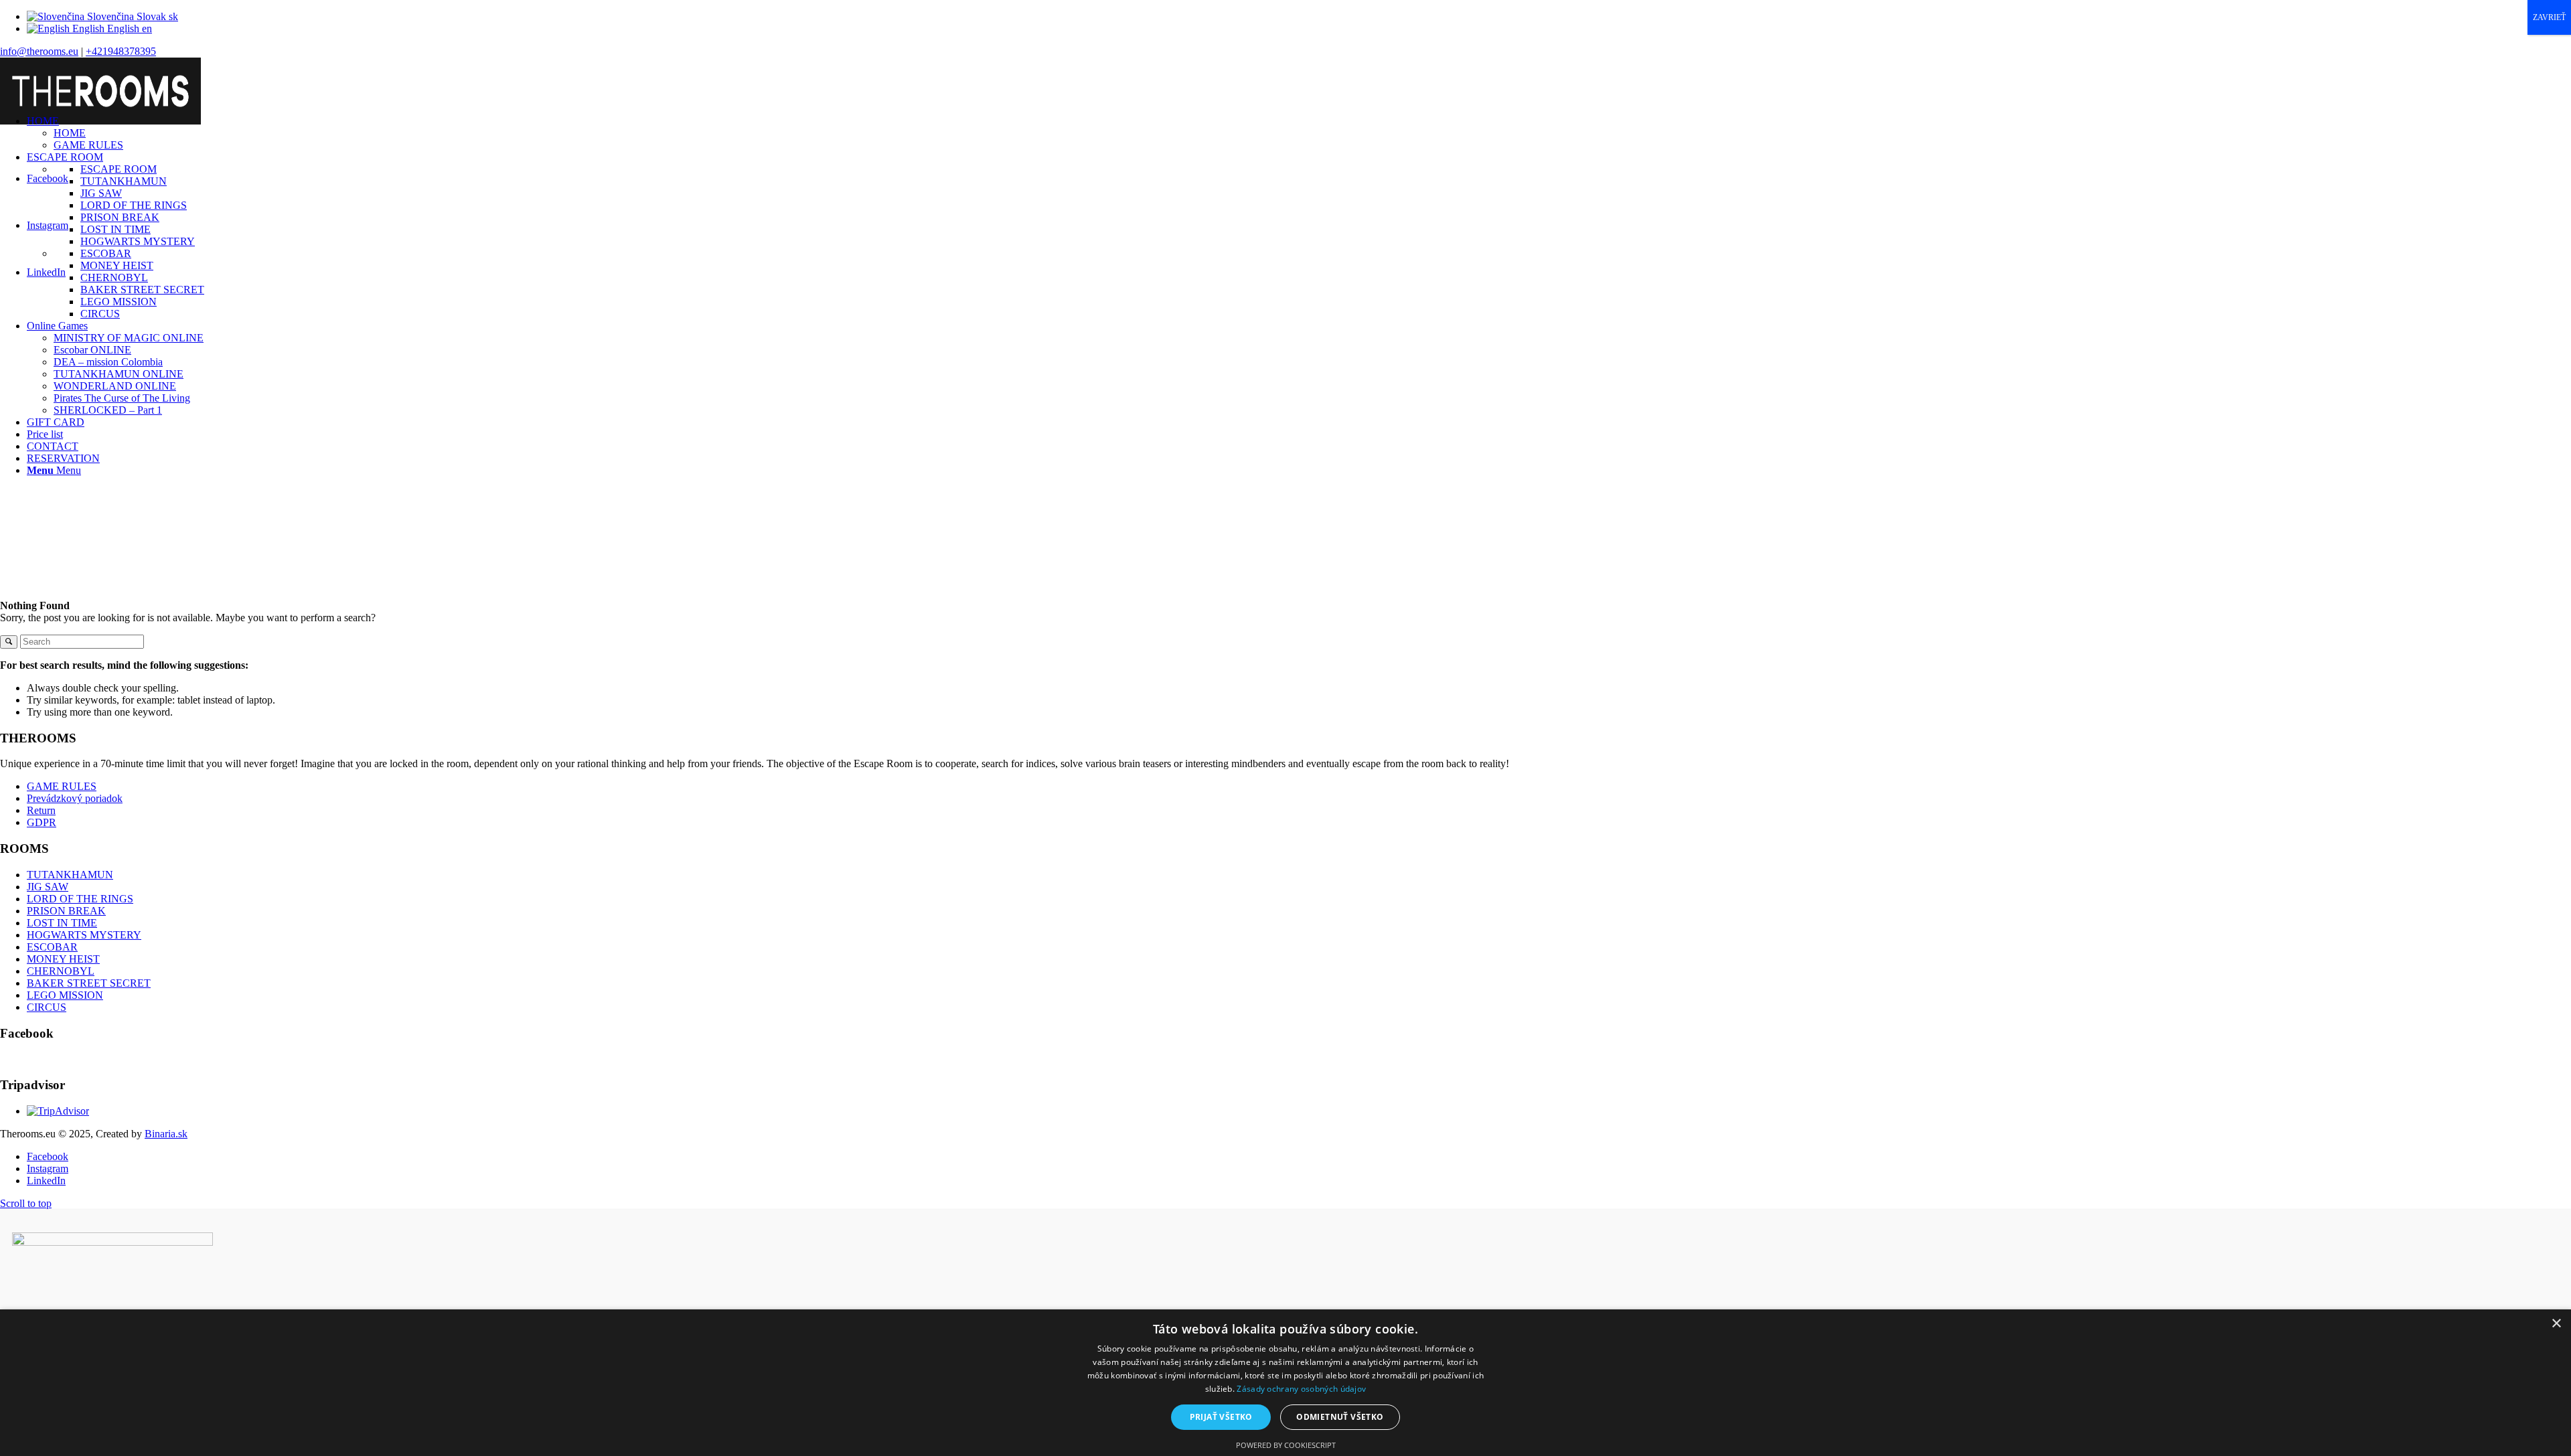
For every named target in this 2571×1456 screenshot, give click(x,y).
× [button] (2556, 1324)
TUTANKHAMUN (70, 875)
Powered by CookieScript (1286, 1445)
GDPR (42, 822)
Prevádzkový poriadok (75, 798)
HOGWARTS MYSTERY (84, 935)
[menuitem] (1299, 133)
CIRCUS (47, 1007)
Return (41, 810)
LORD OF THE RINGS (80, 899)
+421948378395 (121, 51)
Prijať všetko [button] (1221, 1417)
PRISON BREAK (66, 911)
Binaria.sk (166, 1134)
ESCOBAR (52, 947)
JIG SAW (48, 887)
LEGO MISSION (65, 995)
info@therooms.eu (39, 51)
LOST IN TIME (62, 923)
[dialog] (1285, 1383)
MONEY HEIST (63, 959)
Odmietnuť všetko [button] (1340, 1417)
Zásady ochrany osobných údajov (1301, 1389)
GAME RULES (62, 786)
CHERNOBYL (61, 971)
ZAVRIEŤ (2549, 17)
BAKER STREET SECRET (89, 983)
